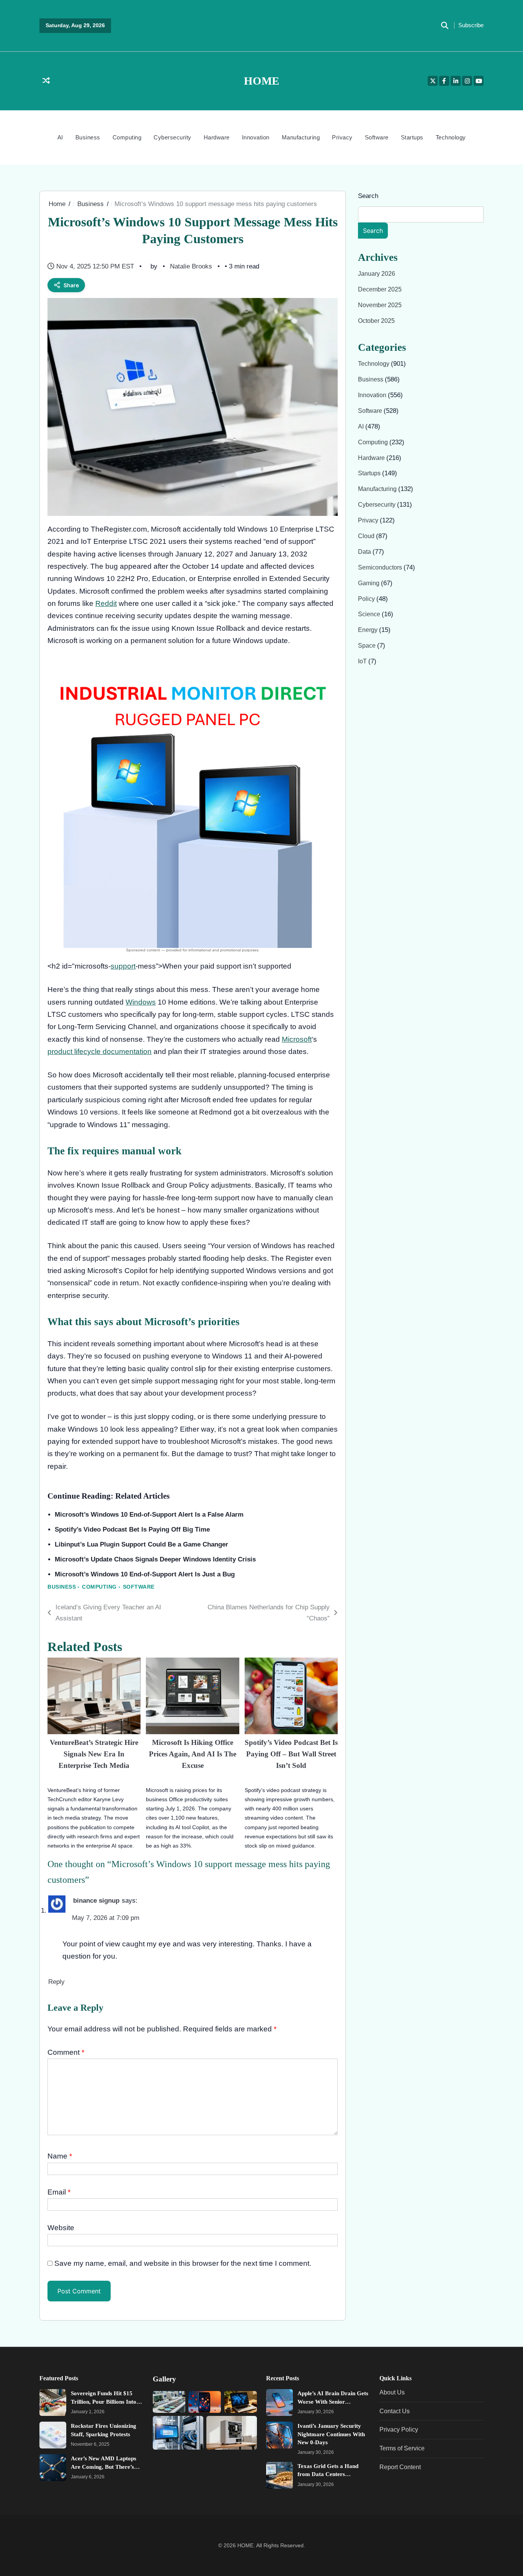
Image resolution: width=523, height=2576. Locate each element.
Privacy (342, 137)
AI (60, 137)
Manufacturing (301, 137)
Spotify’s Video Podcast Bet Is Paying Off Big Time (132, 1529)
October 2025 (376, 321)
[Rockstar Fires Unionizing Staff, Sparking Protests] (53, 2435)
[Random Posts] (46, 81)
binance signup (96, 1901)
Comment (66, 2052)
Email (59, 2192)
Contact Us (395, 2411)
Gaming (369, 583)
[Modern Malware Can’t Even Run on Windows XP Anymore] (178, 2433)
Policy (367, 599)
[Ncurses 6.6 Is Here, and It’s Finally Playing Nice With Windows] (232, 2433)
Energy (369, 630)
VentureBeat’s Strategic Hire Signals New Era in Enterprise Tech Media (94, 1754)
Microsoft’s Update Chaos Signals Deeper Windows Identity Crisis (155, 1559)
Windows (141, 1002)
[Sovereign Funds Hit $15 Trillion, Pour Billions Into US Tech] (53, 2403)
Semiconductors (381, 567)
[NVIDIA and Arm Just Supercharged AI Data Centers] (169, 2402)
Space (368, 645)
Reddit (106, 603)
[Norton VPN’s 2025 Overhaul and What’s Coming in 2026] (205, 2402)
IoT (363, 661)
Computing (127, 137)
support (123, 966)
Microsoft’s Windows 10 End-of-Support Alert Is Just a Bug (145, 1574)
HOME (261, 81)
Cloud (367, 536)
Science (370, 614)
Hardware (217, 137)
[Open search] (445, 26)
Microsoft (297, 1039)
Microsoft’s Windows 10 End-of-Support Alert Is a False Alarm (149, 1515)
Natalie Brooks (191, 266)
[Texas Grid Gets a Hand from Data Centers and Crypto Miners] (279, 2475)
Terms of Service (402, 2448)
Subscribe (471, 25)
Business (88, 137)
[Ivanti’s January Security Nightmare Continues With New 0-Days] (279, 2435)
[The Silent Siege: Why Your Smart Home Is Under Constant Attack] (241, 2402)
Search (368, 196)
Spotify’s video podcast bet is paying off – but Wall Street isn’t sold (291, 1754)
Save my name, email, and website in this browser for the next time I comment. (183, 2263)
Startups (412, 137)
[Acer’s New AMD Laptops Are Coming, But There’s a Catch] (53, 2468)
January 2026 (377, 273)
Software (377, 137)
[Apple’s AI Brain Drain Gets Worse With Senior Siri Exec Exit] (279, 2403)
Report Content (400, 2466)
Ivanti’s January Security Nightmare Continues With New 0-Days (331, 2434)
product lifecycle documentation (100, 1052)
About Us (392, 2392)
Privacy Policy (399, 2429)
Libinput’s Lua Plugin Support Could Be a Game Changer (141, 1544)
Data (365, 552)
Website (61, 2228)
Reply (56, 1982)
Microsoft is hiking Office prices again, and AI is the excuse (193, 1754)
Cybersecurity (172, 137)
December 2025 (380, 289)
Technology (451, 137)
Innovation (256, 137)
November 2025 (380, 305)
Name (60, 2156)
